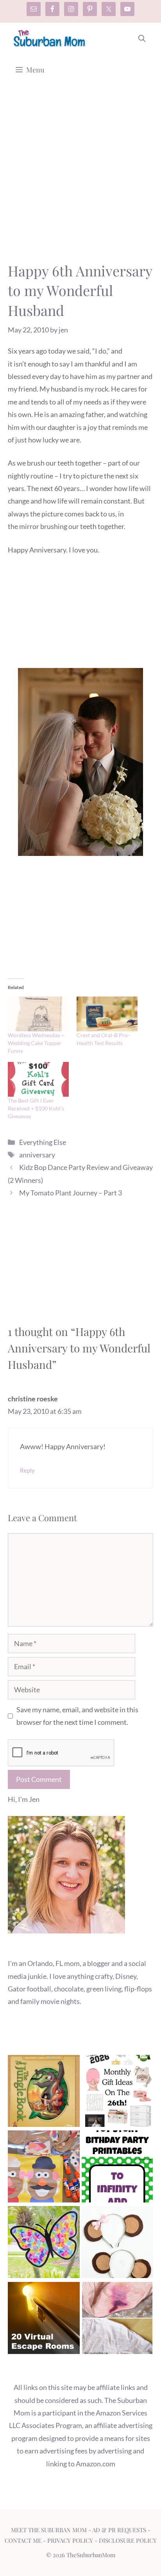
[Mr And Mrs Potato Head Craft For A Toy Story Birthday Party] (44, 2168)
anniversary (37, 1155)
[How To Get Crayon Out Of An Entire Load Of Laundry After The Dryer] (117, 2320)
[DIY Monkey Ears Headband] (117, 2244)
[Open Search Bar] (142, 38)
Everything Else (43, 1142)
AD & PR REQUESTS (119, 2530)
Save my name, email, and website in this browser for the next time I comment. (77, 1716)
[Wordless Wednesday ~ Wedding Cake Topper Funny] (38, 1014)
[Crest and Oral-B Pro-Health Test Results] (107, 1014)
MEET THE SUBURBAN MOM (49, 2530)
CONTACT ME (23, 2540)
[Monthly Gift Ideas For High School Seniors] (117, 2093)
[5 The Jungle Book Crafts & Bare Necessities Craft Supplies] (44, 2093)
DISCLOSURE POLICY (128, 2540)
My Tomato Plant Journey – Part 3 (71, 1193)
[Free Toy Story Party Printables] (117, 2168)
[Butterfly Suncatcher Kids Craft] (44, 2244)
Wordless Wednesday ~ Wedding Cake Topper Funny (36, 1043)
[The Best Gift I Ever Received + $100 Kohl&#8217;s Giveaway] (38, 1079)
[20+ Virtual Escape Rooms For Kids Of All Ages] (44, 2320)
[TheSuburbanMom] (50, 38)
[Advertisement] (80, 177)
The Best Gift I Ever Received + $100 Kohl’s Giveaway (36, 1108)
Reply (27, 1470)
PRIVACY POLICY (70, 2540)
